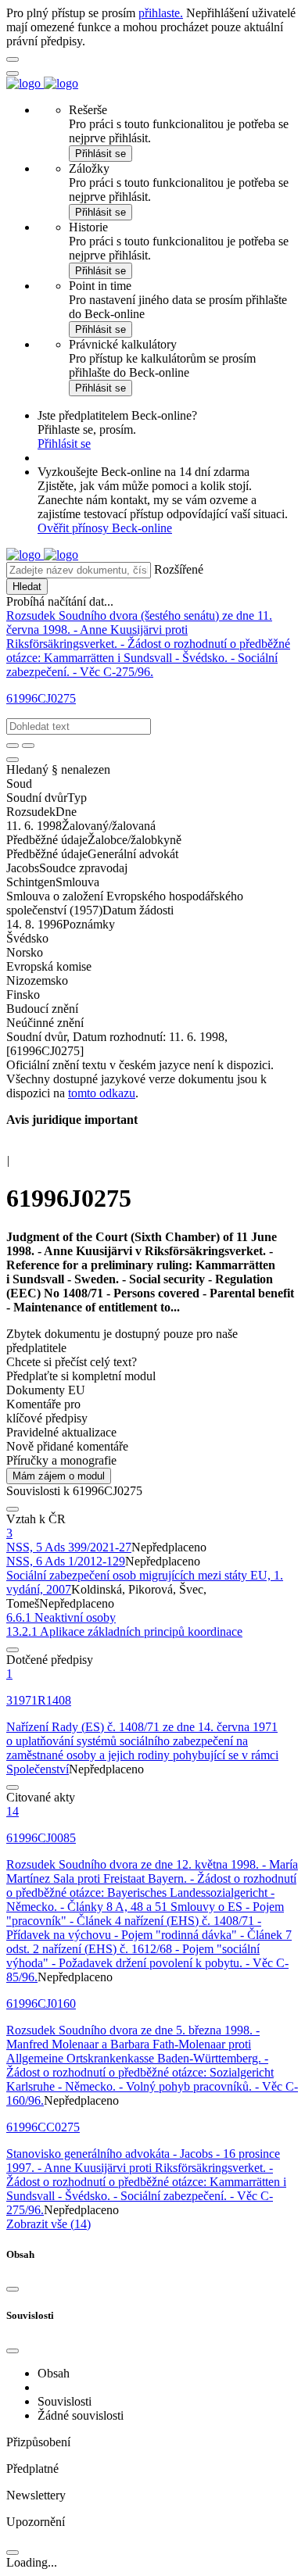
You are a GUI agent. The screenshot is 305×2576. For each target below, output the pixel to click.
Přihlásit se (100, 154)
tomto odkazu (102, 1093)
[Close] (13, 2289)
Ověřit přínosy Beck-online (105, 528)
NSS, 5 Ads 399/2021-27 (69, 1547)
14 (13, 1811)
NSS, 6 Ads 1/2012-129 (66, 1561)
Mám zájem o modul (59, 1476)
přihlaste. (161, 13)
